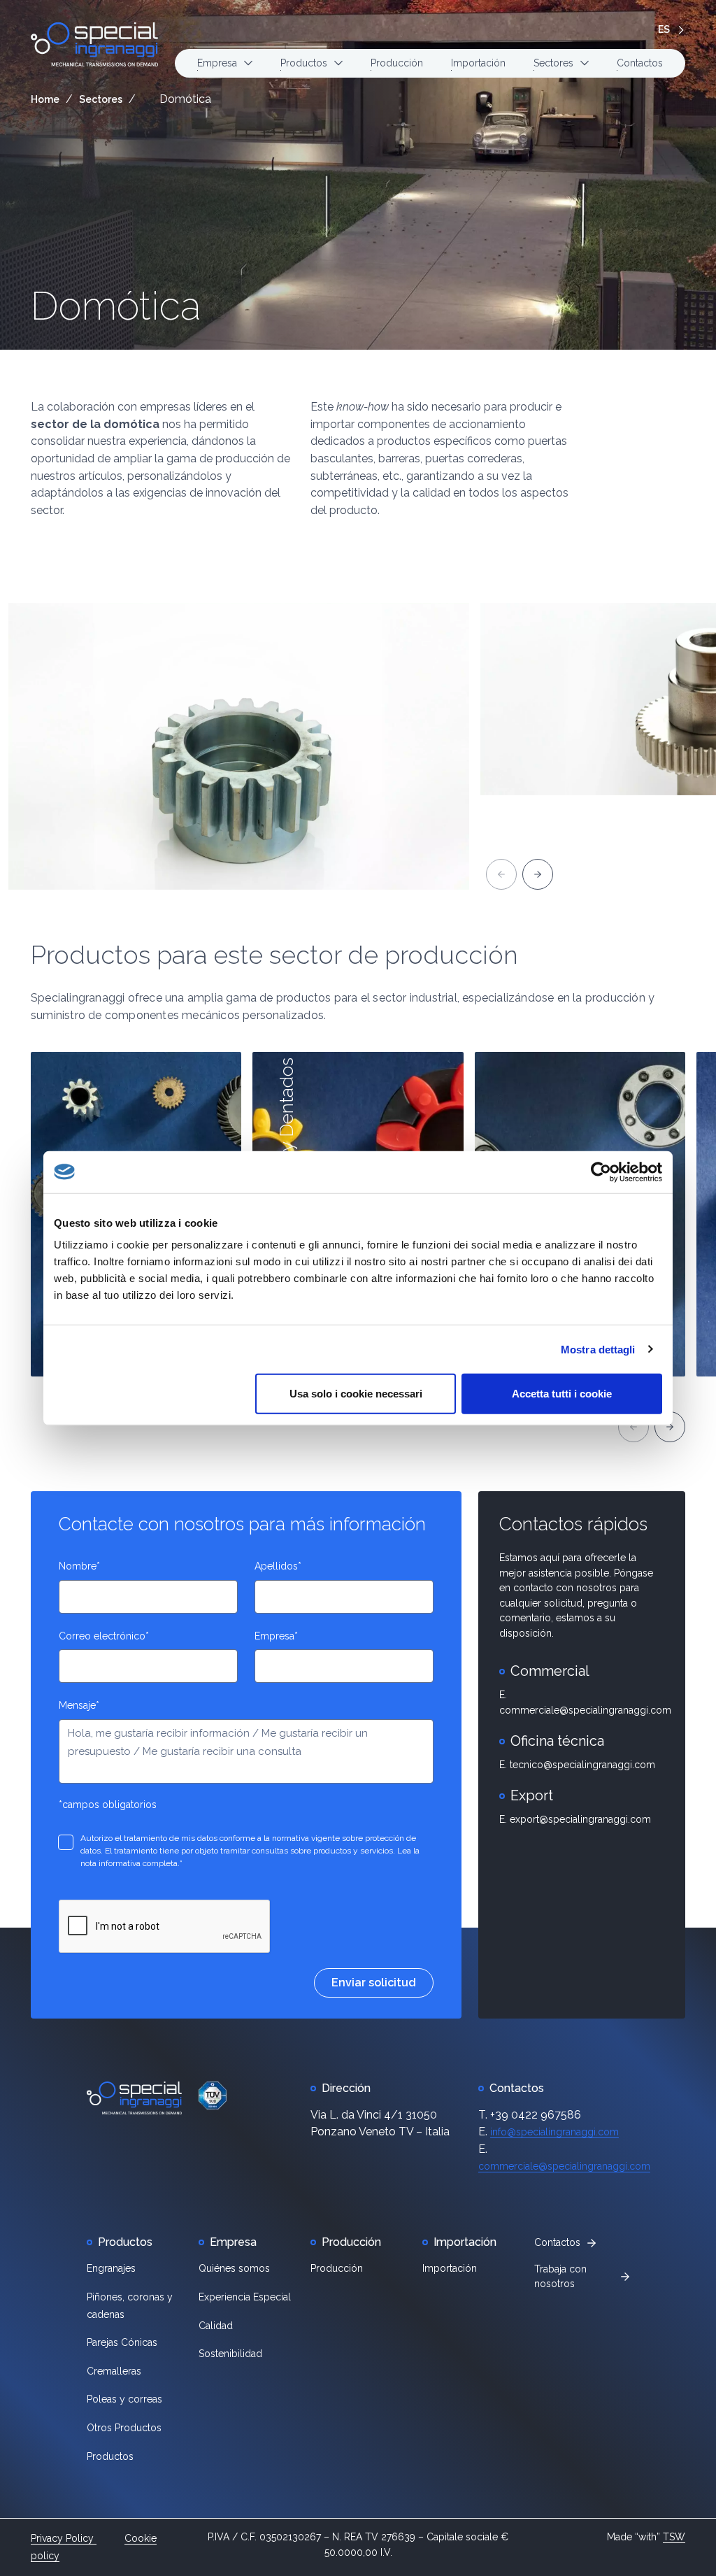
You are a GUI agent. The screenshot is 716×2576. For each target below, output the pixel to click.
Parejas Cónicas (122, 2342)
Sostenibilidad (230, 2354)
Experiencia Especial (245, 2297)
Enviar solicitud (374, 1983)
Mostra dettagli (598, 1349)
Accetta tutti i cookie (562, 1394)
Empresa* (276, 1636)
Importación (478, 63)
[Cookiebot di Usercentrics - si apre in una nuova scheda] (601, 1172)
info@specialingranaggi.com (554, 2132)
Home (45, 99)
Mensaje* (79, 1705)
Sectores (101, 99)
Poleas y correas (124, 2399)
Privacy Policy (64, 2538)
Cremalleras (114, 2371)
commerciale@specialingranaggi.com (564, 2166)
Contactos (640, 63)
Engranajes (111, 2268)
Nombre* (79, 1566)
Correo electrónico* (104, 1636)
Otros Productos (124, 2428)
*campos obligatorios (108, 1805)
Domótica (116, 306)
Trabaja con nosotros (560, 2277)
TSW (674, 2537)
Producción (397, 63)
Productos (110, 2456)
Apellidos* (278, 1566)
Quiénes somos (234, 2268)
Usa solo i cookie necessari (356, 1394)
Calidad (216, 2326)
